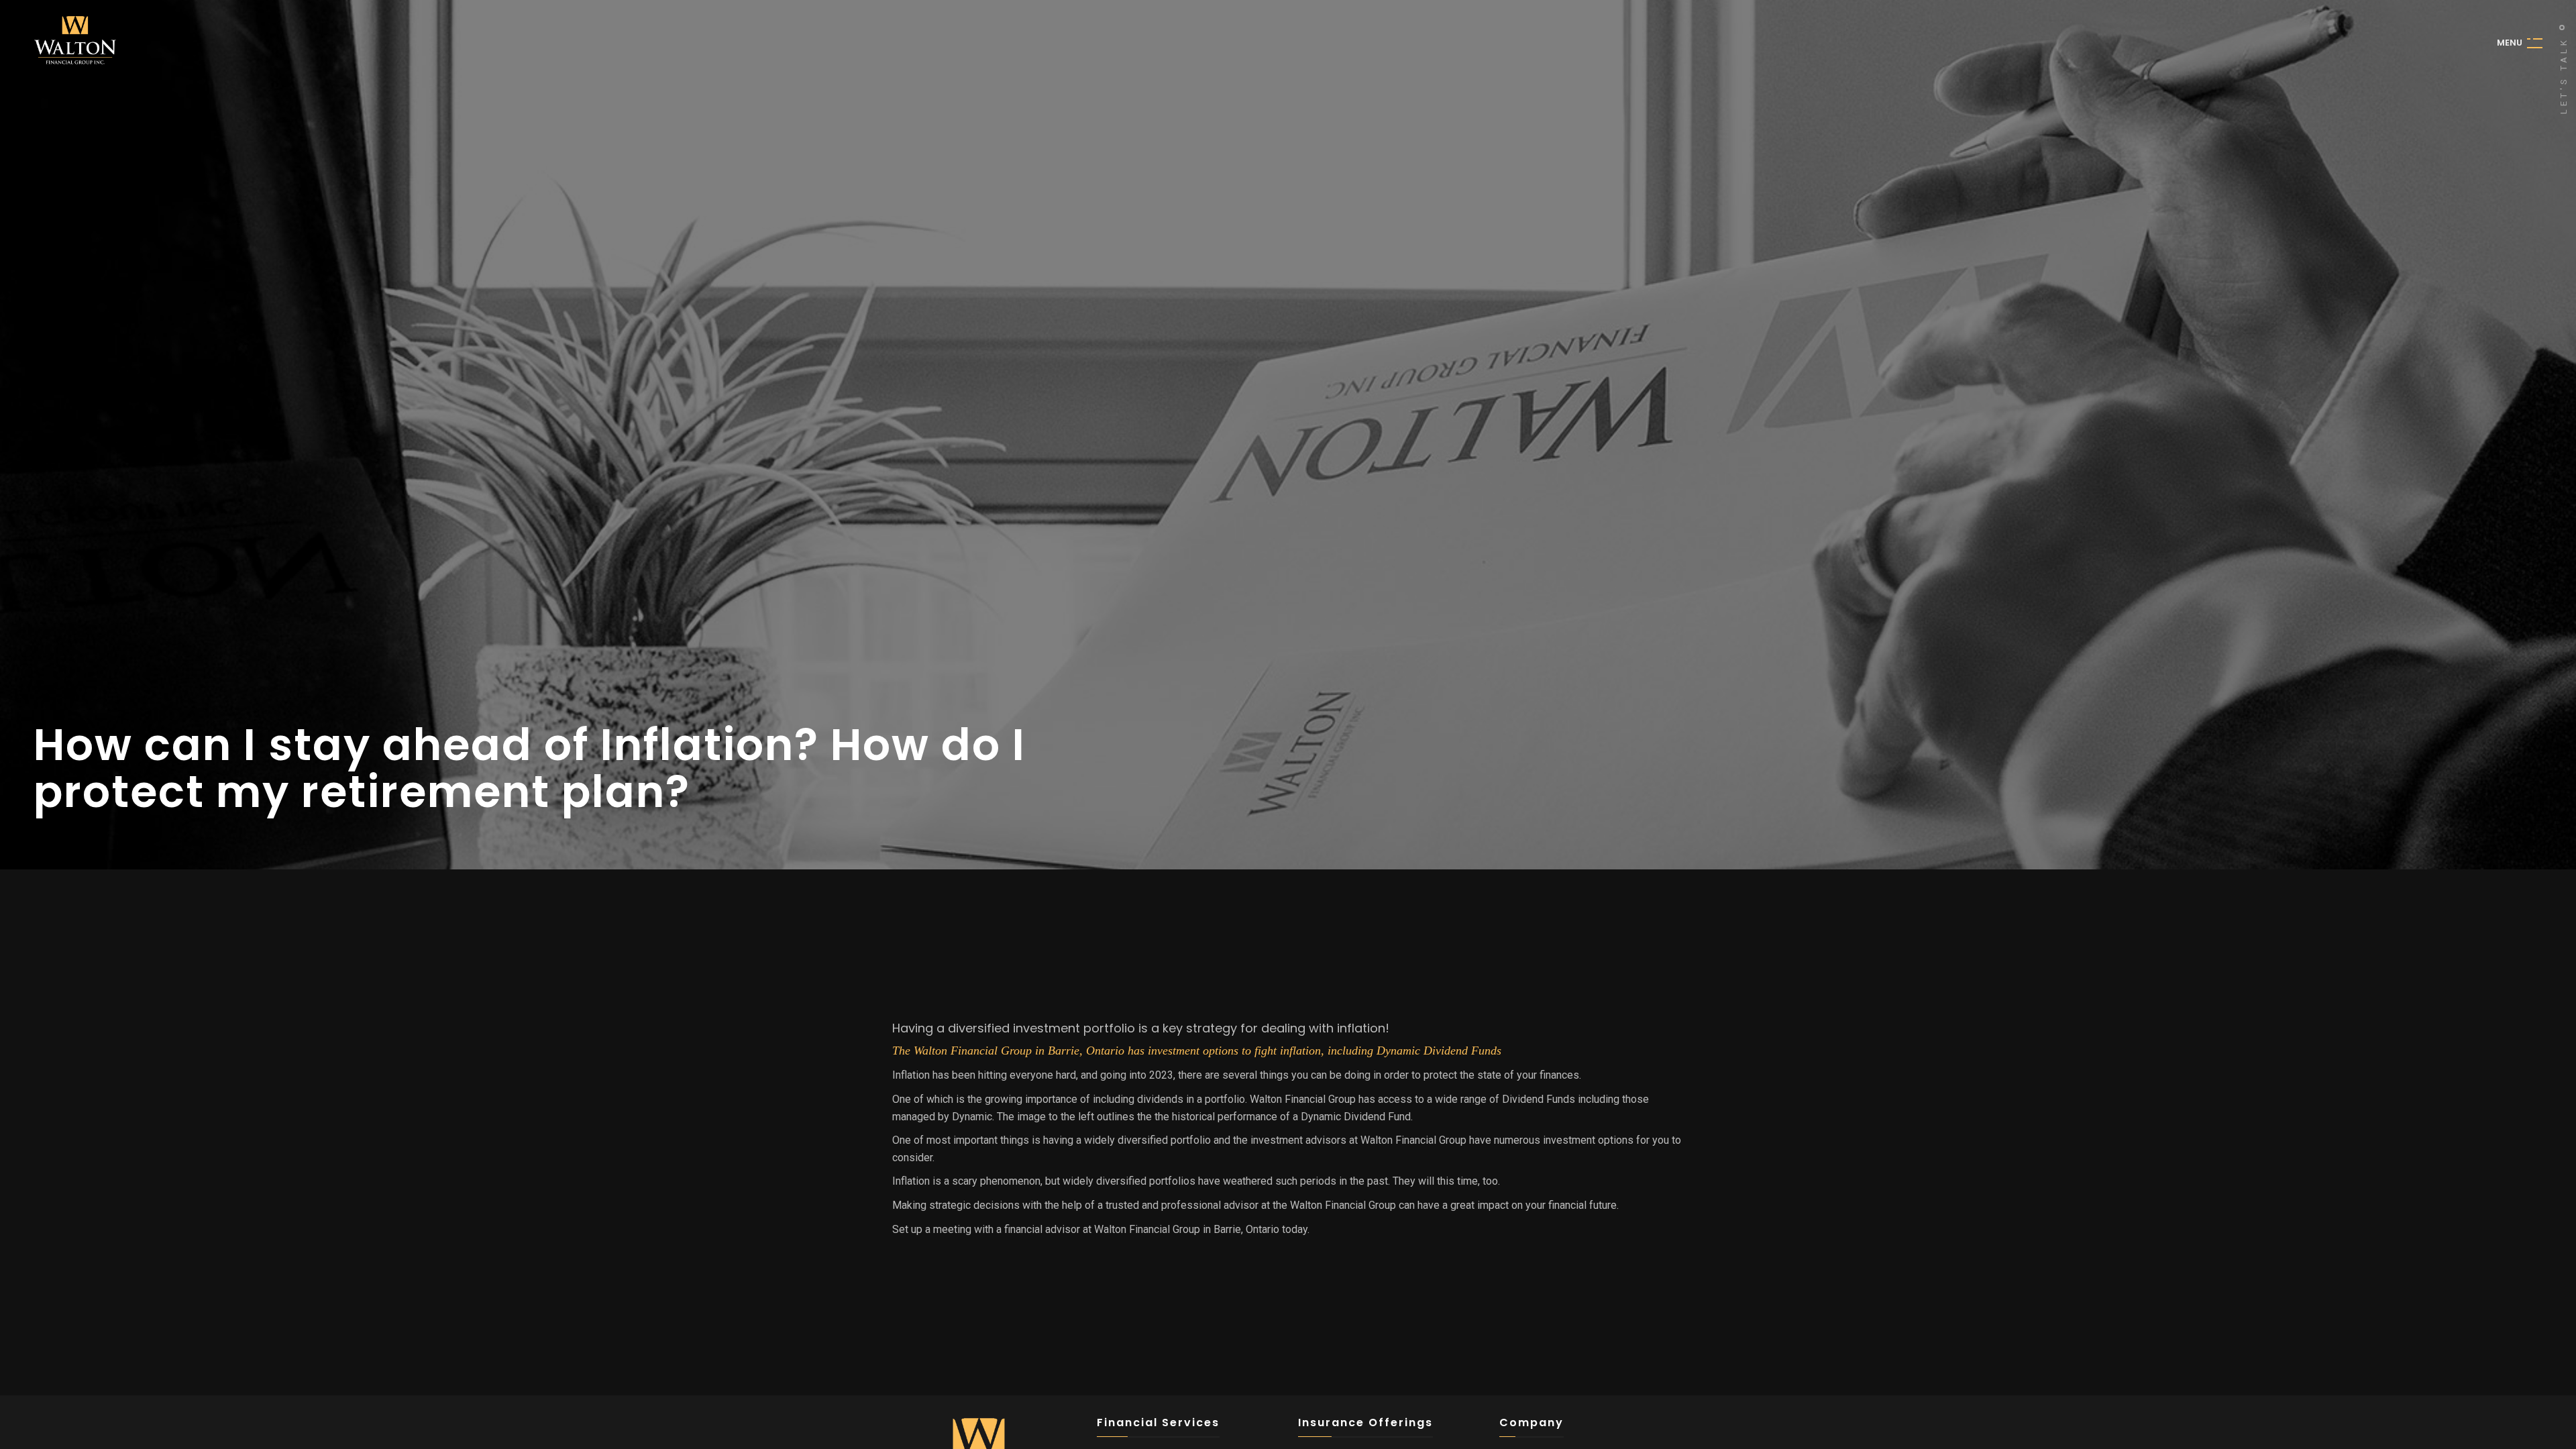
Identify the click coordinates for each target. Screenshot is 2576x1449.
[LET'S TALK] (2562, 28)
